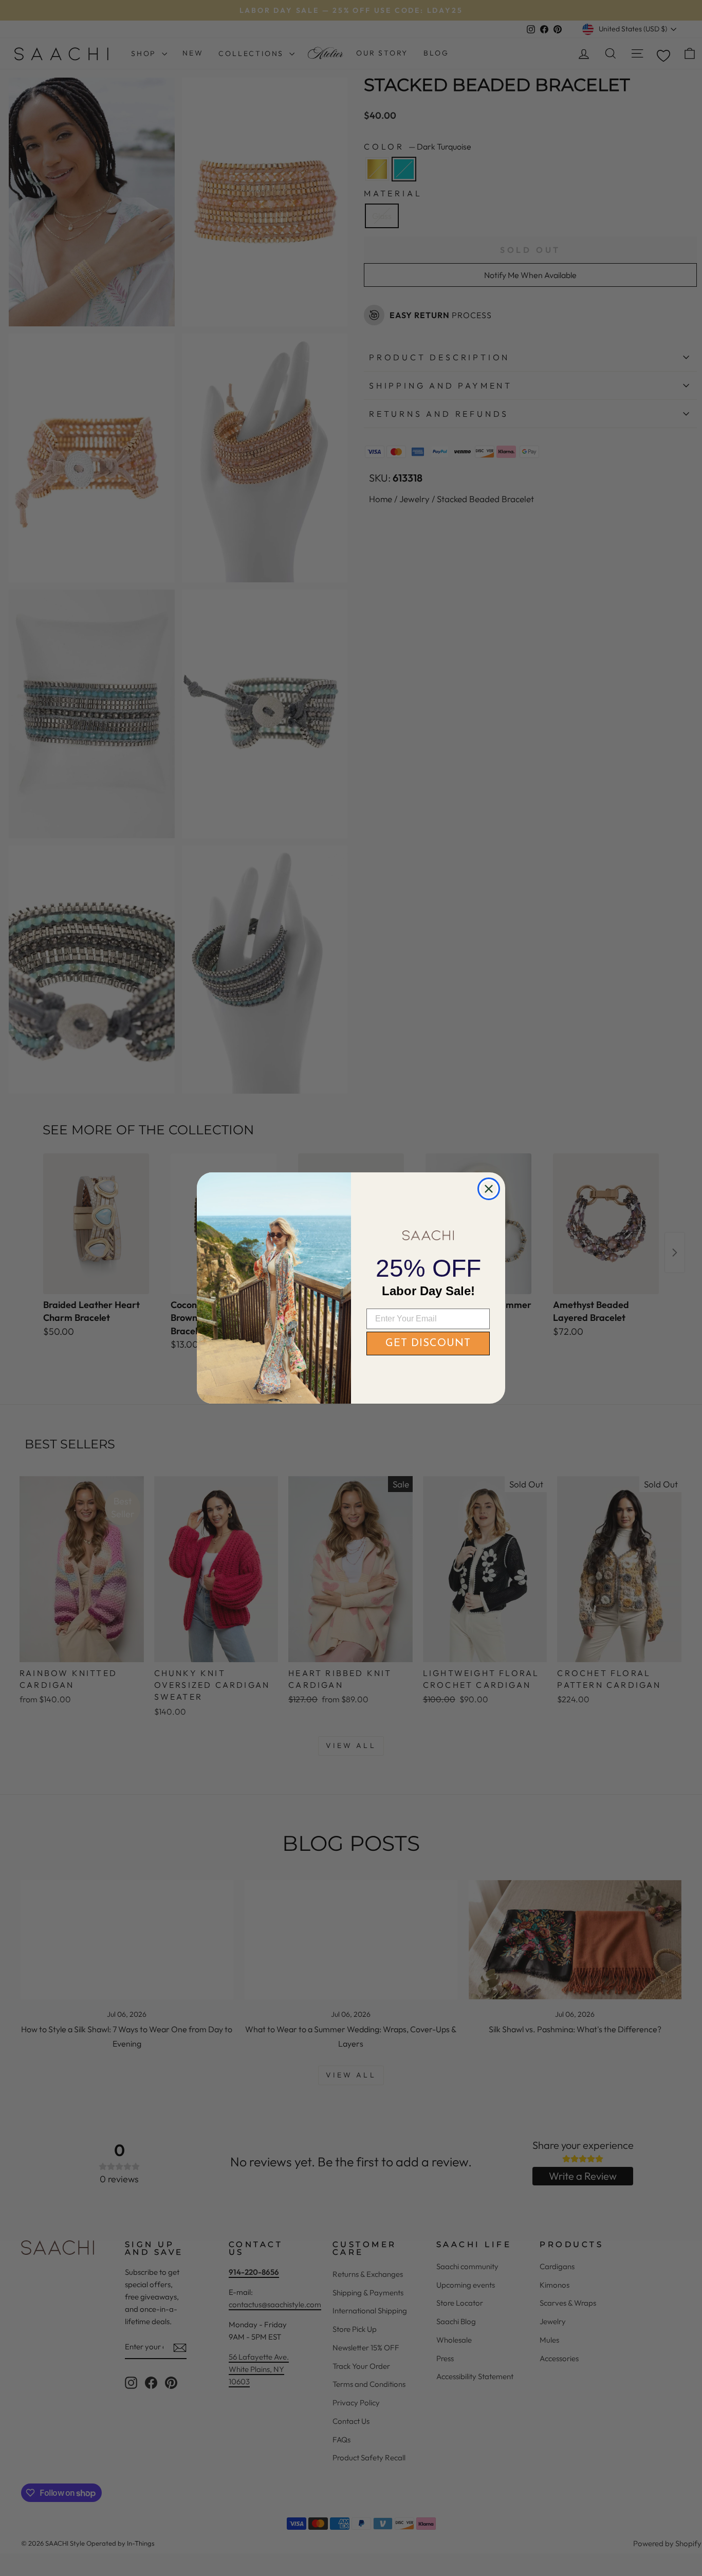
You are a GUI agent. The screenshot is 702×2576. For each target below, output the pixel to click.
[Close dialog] (489, 1189)
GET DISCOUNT (428, 1344)
